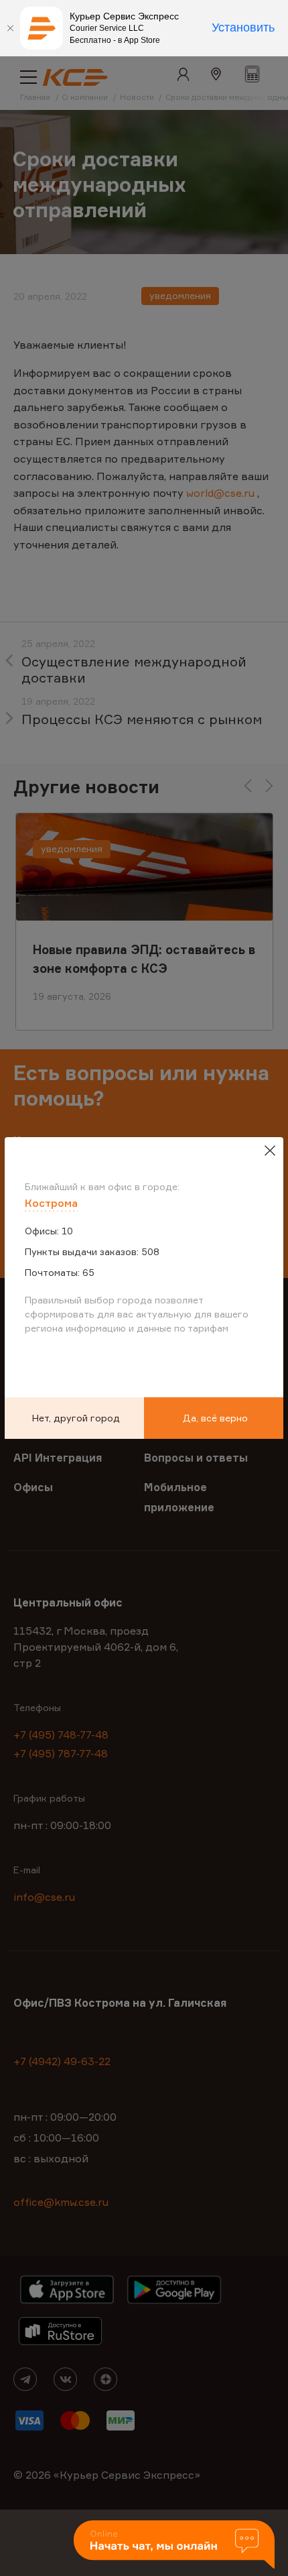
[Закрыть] (10, 28)
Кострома (51, 1203)
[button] (174, 2545)
